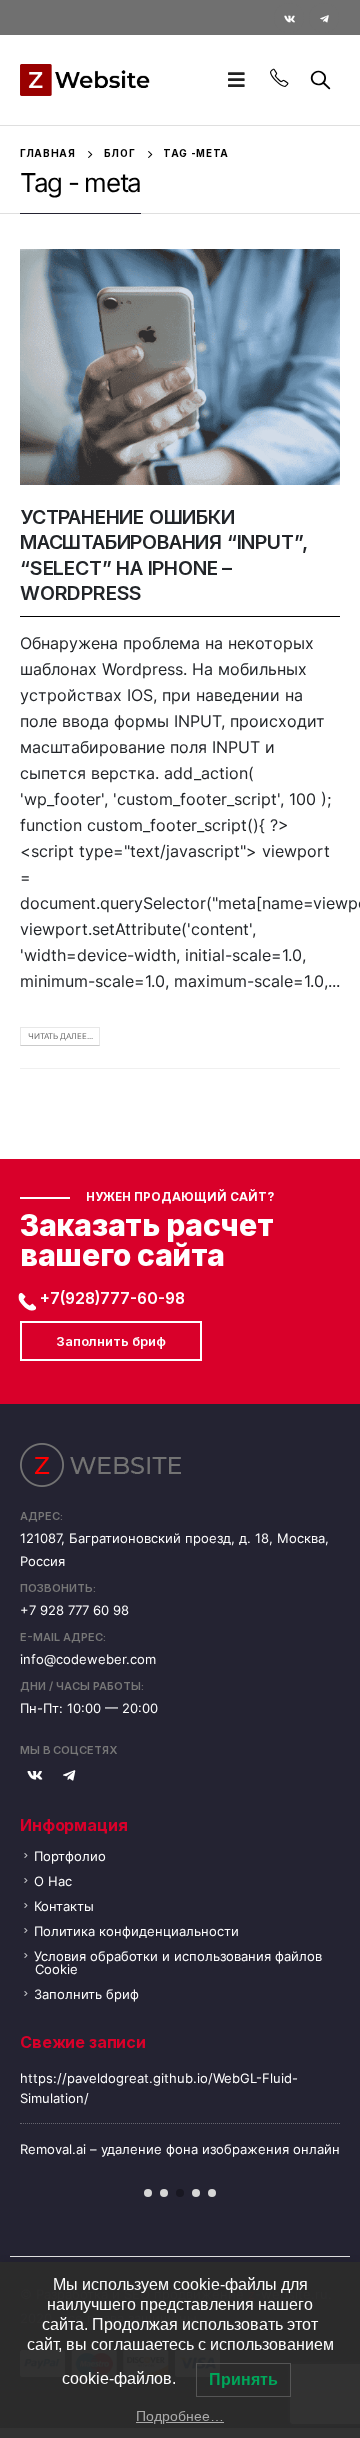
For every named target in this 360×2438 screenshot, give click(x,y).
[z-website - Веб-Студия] (85, 80)
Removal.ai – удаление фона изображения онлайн (180, 2149)
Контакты (64, 1906)
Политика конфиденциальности (136, 1931)
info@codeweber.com (88, 1659)
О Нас (53, 1881)
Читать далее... (60, 1036)
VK (35, 1775)
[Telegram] (324, 18)
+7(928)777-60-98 (112, 1298)
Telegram (69, 1775)
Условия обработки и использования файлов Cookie (178, 1962)
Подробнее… (180, 2416)
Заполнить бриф (111, 1341)
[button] (148, 2193)
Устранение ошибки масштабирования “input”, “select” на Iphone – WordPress (163, 555)
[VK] (289, 18)
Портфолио (70, 1856)
